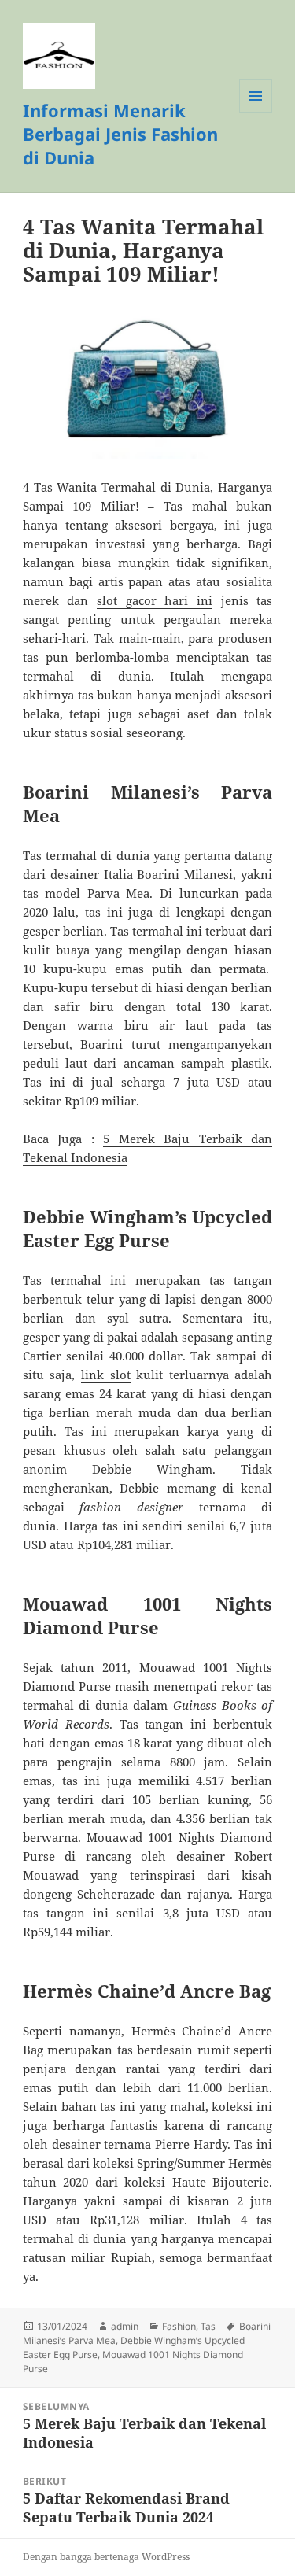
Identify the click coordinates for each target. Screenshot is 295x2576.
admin (125, 2326)
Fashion (179, 2326)
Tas (208, 2326)
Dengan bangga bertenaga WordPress (106, 2557)
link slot (106, 1375)
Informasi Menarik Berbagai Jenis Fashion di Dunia (120, 134)
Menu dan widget (256, 112)
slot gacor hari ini (155, 600)
